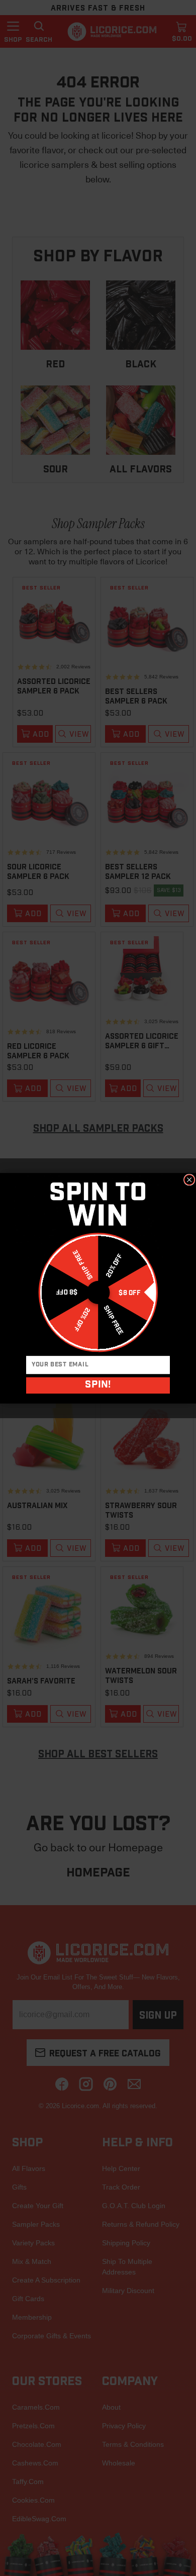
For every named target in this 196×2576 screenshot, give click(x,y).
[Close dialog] (189, 1179)
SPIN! (98, 1385)
